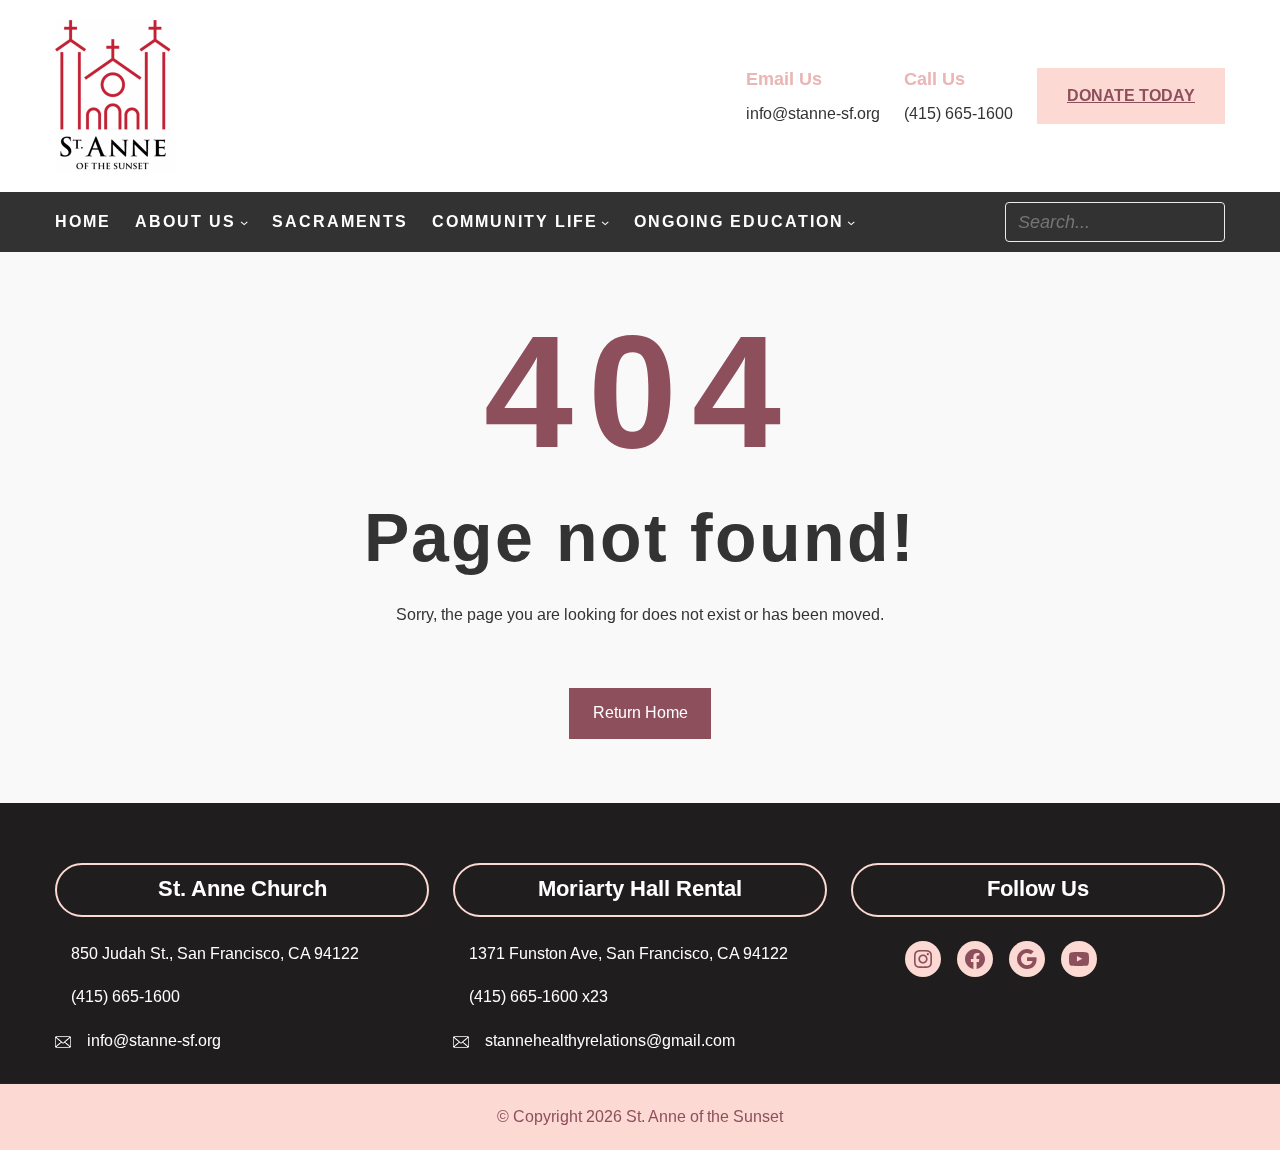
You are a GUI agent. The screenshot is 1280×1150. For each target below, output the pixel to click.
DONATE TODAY (1131, 95)
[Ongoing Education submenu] (851, 222)
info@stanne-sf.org (154, 1040)
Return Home (640, 712)
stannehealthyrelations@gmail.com (610, 1040)
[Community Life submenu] (605, 222)
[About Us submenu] (244, 222)
